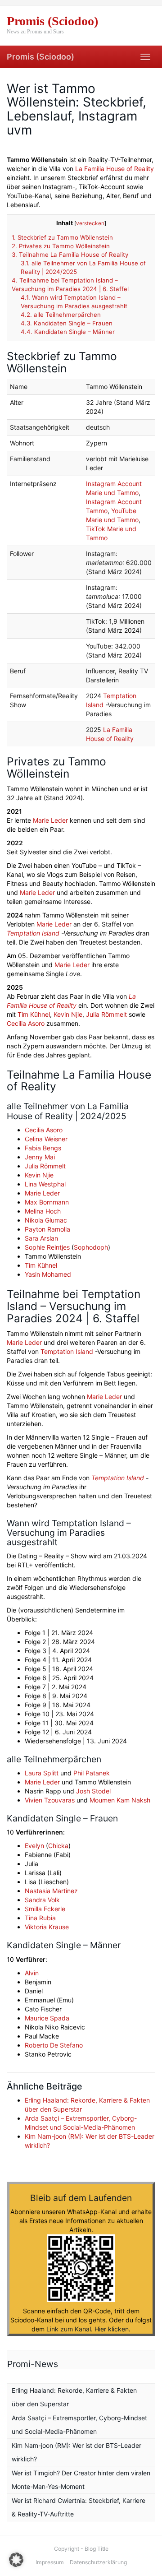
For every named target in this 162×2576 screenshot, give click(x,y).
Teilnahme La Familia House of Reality (70, 255)
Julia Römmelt (106, 1014)
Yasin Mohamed (48, 1274)
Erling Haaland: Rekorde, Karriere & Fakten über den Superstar (74, 2397)
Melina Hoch (43, 1211)
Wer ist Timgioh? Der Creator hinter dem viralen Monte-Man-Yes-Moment (81, 2480)
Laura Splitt (42, 1773)
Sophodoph (91, 1247)
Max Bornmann (47, 1202)
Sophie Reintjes (47, 1247)
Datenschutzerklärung (98, 2562)
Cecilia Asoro (26, 1023)
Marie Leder (50, 820)
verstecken (90, 223)
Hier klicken (112, 2329)
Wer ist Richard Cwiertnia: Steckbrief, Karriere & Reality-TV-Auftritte (79, 2507)
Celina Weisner (46, 1139)
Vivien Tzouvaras (50, 1800)
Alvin (32, 1973)
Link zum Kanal (69, 2329)
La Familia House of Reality (115, 169)
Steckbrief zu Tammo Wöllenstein (62, 237)
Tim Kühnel (34, 1014)
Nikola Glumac (46, 1220)
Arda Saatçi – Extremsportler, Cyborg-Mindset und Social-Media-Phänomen (79, 2425)
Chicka (58, 1846)
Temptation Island (33, 933)
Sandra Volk (42, 1900)
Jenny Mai (40, 1157)
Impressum (50, 2562)
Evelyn (34, 1846)
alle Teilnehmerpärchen (61, 315)
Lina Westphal (45, 1184)
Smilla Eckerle (45, 1909)
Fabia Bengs (43, 1148)
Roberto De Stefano (54, 2045)
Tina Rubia (40, 1918)
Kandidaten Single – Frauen (67, 323)
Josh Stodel (93, 1791)
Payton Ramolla (47, 1229)
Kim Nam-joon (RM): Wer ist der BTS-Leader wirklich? (76, 2452)
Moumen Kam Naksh (120, 1800)
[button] (16, 2560)
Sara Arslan (41, 1238)
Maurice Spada (47, 2018)
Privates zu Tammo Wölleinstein (61, 246)
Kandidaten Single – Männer (68, 332)
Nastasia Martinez (51, 1891)
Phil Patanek (92, 1773)
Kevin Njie (68, 1014)
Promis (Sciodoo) (40, 57)
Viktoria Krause (47, 1927)
